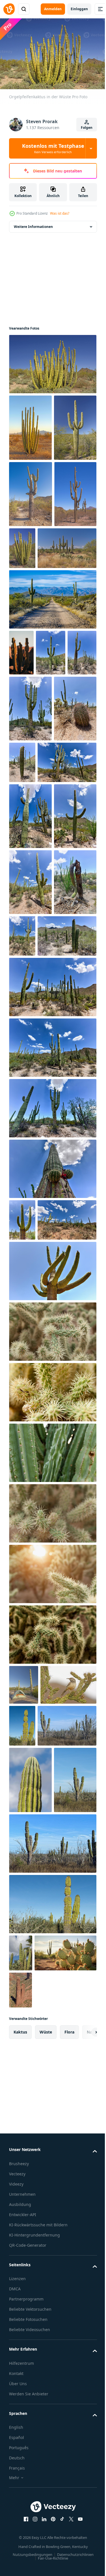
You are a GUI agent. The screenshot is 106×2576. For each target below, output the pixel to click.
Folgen (87, 128)
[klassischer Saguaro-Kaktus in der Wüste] (30, 491)
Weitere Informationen (33, 224)
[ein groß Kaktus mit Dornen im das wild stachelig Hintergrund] (52, 1701)
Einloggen (79, 9)
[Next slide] (84, 2547)
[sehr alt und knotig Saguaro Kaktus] (31, 558)
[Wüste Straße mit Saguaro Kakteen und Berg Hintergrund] (52, 729)
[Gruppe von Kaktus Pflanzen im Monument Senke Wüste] (21, 783)
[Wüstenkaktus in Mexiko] (80, 2095)
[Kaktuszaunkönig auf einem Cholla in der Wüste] (37, 2094)
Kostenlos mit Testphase (53, 148)
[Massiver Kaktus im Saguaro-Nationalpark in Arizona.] (51, 783)
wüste (46, 2547)
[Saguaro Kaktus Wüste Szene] (38, 678)
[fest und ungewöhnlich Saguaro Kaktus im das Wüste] (30, 624)
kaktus (20, 2547)
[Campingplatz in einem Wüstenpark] (24, 2054)
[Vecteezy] (9, 9)
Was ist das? (60, 213)
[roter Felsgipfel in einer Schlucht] (20, 2505)
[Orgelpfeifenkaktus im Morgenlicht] (30, 425)
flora (69, 2547)
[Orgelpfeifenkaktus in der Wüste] (52, 361)
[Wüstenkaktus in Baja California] (30, 2191)
